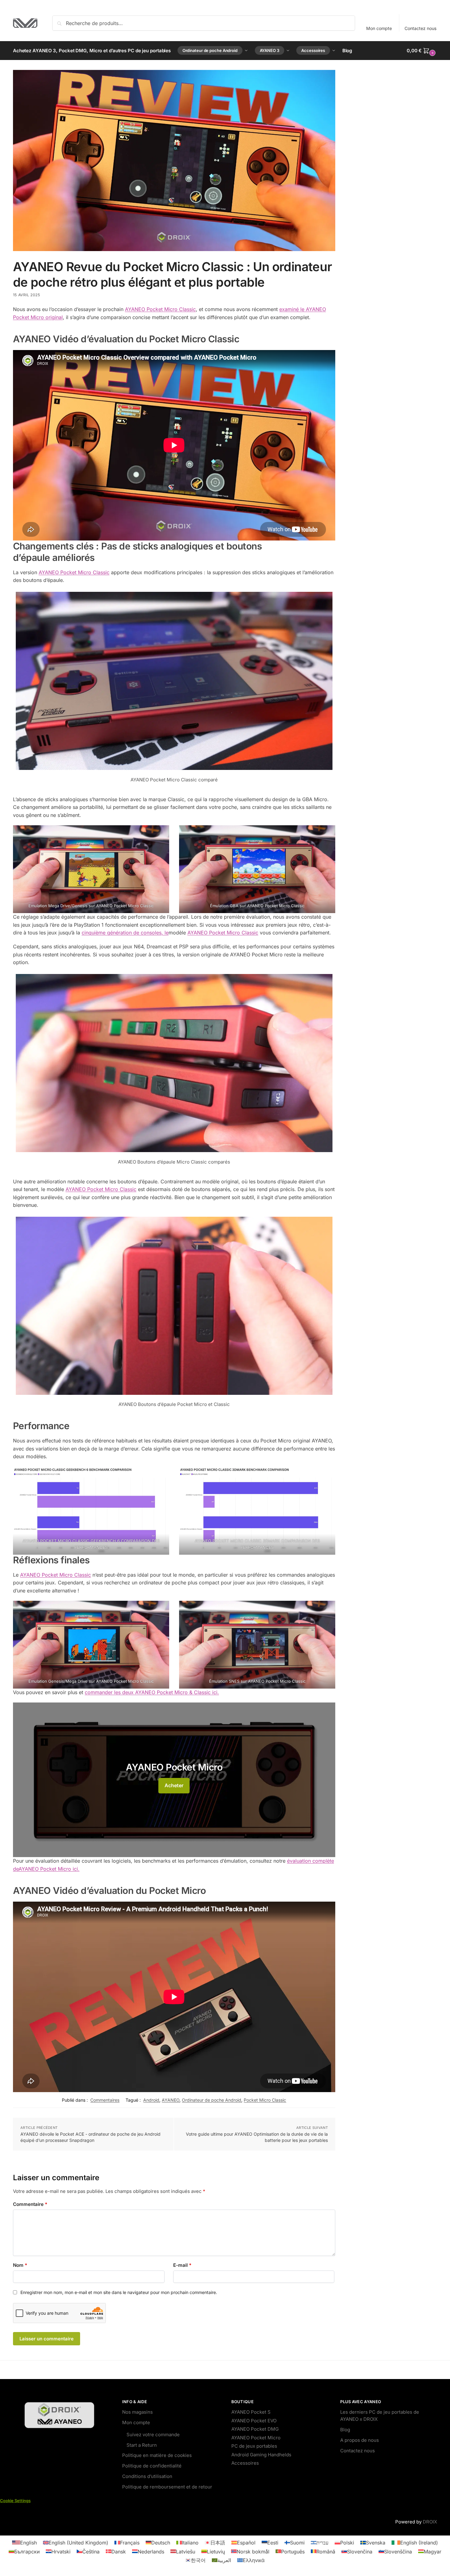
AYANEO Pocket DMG (255, 2429)
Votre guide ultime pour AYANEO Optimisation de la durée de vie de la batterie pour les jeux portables (257, 2137)
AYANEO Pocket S (251, 2412)
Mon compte (379, 28)
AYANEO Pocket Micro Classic (160, 309)
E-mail (182, 2265)
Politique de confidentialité (152, 2465)
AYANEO (171, 2100)
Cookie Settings (15, 2500)
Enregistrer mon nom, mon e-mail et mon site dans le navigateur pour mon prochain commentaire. (119, 2292)
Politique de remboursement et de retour (167, 2486)
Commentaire (30, 2204)
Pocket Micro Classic (265, 2100)
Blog (345, 2429)
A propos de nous (360, 2440)
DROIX (430, 2522)
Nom (20, 2265)
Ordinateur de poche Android (212, 2100)
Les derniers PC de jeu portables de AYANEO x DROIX (380, 2416)
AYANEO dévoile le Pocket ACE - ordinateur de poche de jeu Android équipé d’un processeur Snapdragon (90, 2137)
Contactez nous (420, 28)
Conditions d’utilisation (147, 2476)
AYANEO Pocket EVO (254, 2420)
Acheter (174, 1785)
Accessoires (245, 2463)
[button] (422, 51)
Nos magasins (137, 2412)
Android (151, 2100)
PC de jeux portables (254, 2446)
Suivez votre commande (153, 2435)
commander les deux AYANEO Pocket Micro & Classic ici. (152, 1692)
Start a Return (142, 2445)
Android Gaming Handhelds (261, 2454)
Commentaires (105, 2100)
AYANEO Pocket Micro (256, 2437)
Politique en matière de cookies (157, 2455)
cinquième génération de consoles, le (125, 933)
